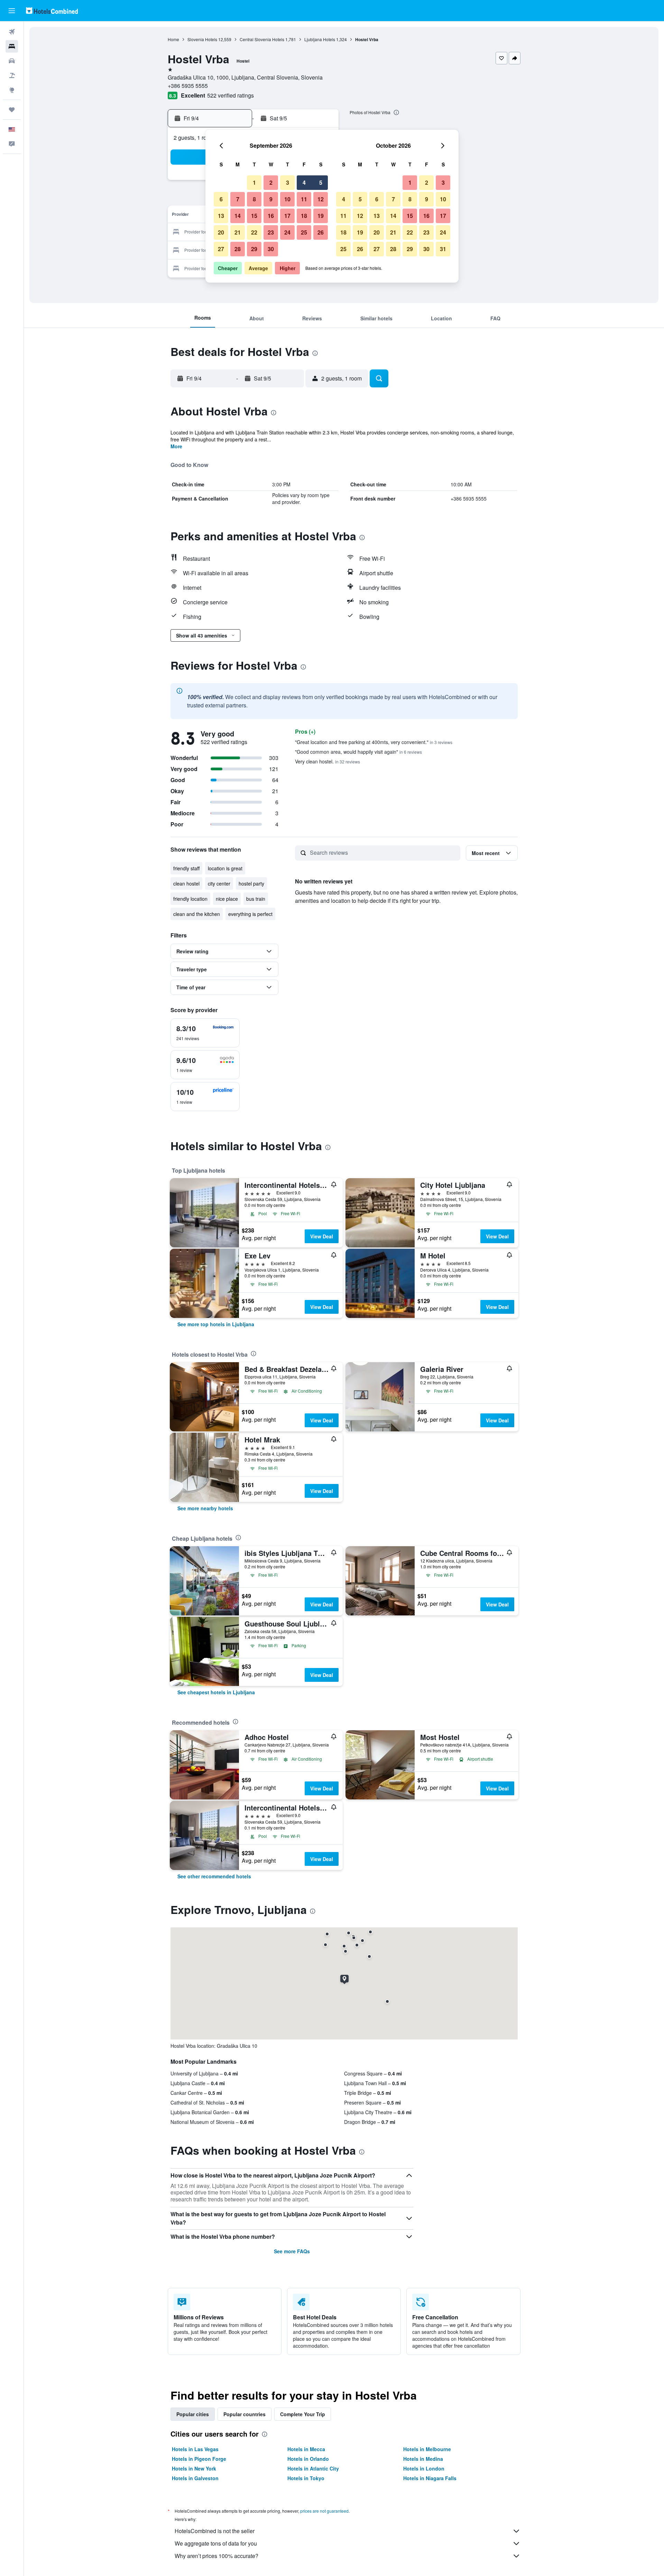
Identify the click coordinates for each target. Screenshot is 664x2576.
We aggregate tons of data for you (216, 2543)
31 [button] (443, 249)
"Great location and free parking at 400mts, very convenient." (374, 742)
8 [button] (254, 199)
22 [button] (254, 232)
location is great (225, 868)
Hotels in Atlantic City (313, 2468)
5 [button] (321, 182)
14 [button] (238, 216)
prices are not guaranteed (324, 2511)
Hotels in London (424, 2468)
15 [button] (254, 216)
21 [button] (238, 232)
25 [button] (304, 232)
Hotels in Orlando (308, 2459)
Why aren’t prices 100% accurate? (216, 2556)
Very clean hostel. (328, 761)
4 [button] (304, 182)
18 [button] (304, 216)
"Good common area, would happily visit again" (358, 752)
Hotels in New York (194, 2468)
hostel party (251, 883)
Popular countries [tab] (245, 2414)
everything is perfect (250, 914)
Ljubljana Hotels (320, 39)
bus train (256, 899)
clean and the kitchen (197, 914)
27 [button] (221, 249)
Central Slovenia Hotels (262, 39)
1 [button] (254, 182)
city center (219, 883)
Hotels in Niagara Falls (430, 2478)
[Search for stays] (12, 46)
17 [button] (287, 216)
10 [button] (287, 199)
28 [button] (238, 249)
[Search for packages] (12, 75)
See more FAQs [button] (292, 2251)
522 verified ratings (230, 95)
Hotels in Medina (423, 2459)
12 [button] (321, 199)
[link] (216, 1324)
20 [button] (221, 232)
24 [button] (287, 232)
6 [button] (221, 199)
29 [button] (254, 249)
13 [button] (221, 216)
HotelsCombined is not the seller (215, 2531)
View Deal (322, 1236)
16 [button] (271, 216)
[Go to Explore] (12, 90)
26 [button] (321, 232)
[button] (12, 11)
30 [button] (271, 249)
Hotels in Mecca (306, 2449)
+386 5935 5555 (188, 86)
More (176, 446)
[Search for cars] (12, 61)
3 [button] (288, 182)
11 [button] (304, 199)
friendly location (190, 899)
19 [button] (321, 216)
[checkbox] (205, 1033)
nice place (227, 899)
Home (173, 39)
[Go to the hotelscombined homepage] (52, 11)
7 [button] (238, 199)
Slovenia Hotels (202, 39)
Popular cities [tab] (193, 2414)
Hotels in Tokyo (306, 2478)
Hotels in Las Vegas (195, 2449)
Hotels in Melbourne (427, 2449)
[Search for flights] (12, 32)
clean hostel (186, 883)
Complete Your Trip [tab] (303, 2414)
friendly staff (186, 868)
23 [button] (271, 232)
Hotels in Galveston (195, 2478)
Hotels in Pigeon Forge (199, 2459)
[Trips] (12, 110)
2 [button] (271, 182)
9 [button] (271, 199)
